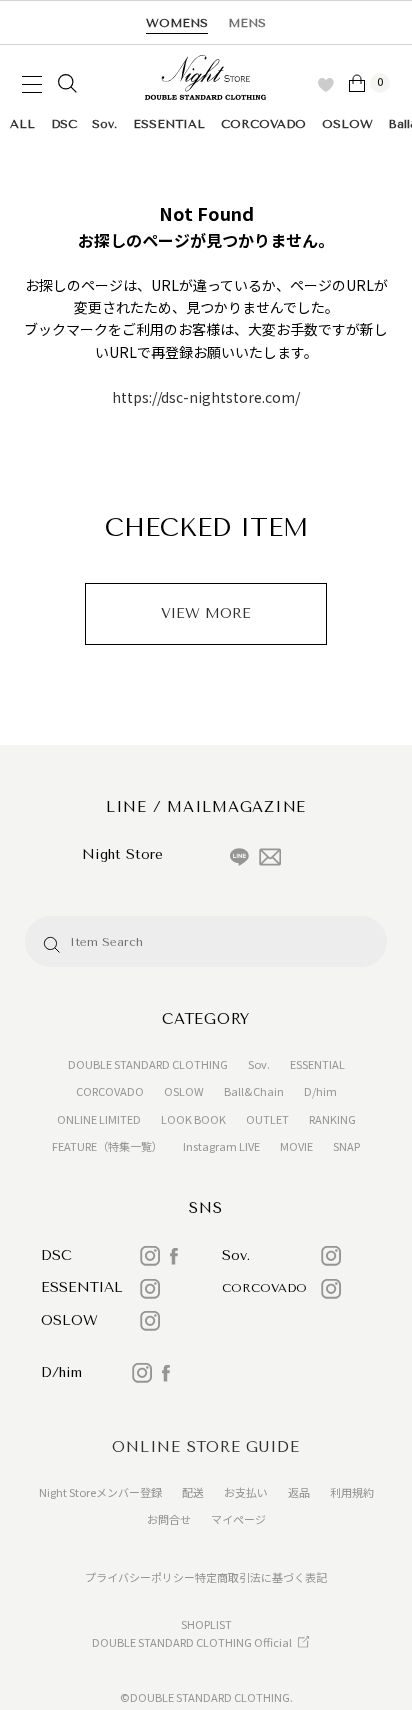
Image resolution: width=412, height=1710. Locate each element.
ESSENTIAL (169, 124)
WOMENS (177, 23)
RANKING (332, 1119)
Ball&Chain (254, 1091)
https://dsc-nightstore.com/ (206, 397)
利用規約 (352, 1492)
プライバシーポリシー (140, 1577)
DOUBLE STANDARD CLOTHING (148, 1064)
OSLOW (347, 124)
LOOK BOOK (193, 1119)
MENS (247, 23)
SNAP (346, 1146)
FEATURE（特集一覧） (107, 1146)
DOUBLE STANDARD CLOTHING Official (192, 1642)
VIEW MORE (206, 613)
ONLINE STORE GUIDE (206, 1447)
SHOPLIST (206, 1624)
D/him (320, 1091)
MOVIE (296, 1146)
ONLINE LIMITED (99, 1119)
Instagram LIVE (221, 1146)
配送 (193, 1492)
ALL (22, 124)
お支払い (246, 1492)
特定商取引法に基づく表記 (261, 1577)
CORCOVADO (263, 124)
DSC (64, 124)
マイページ (238, 1519)
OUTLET (267, 1119)
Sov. (104, 124)
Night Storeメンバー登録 (100, 1492)
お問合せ (169, 1519)
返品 (299, 1492)
